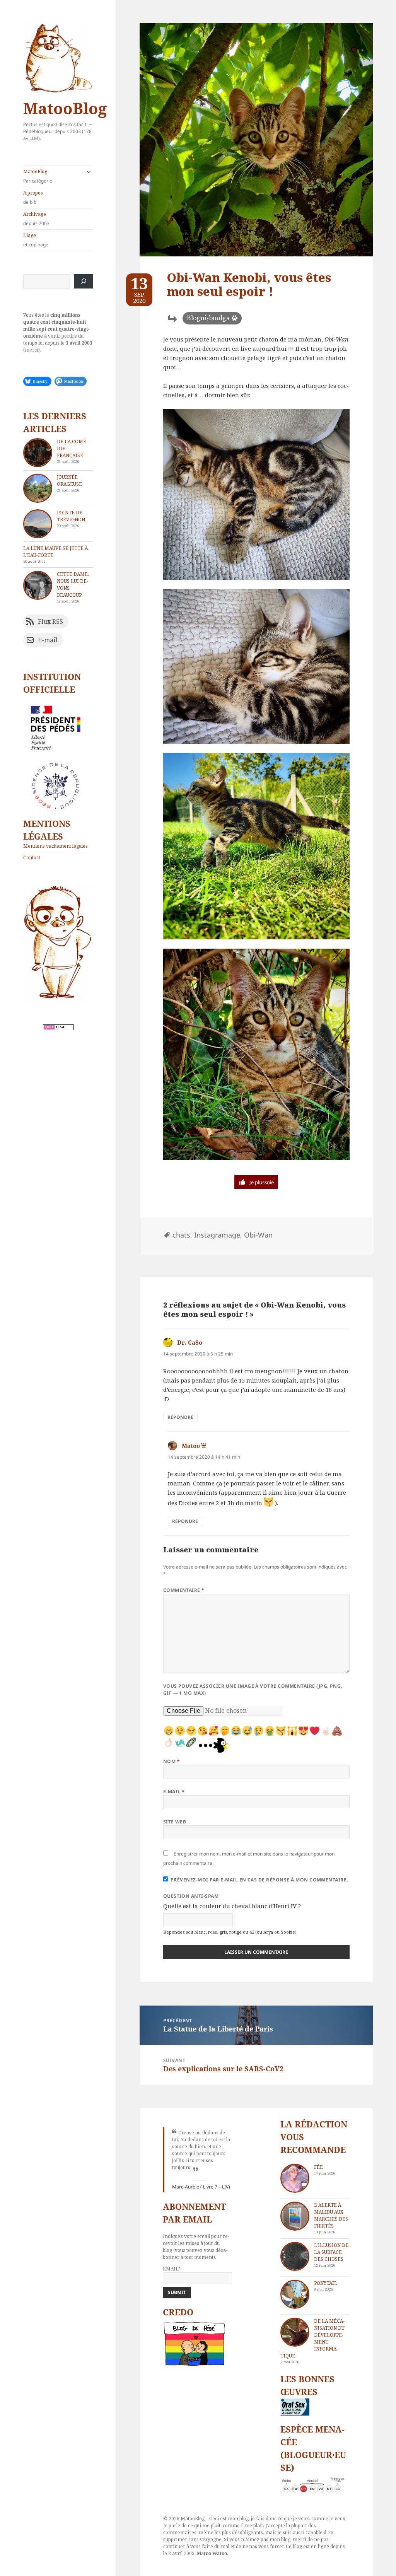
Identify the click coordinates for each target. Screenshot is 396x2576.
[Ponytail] (295, 2294)
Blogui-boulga (208, 318)
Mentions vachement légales (55, 846)
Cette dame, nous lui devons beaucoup (73, 585)
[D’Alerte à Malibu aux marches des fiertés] (295, 2216)
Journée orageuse (69, 481)
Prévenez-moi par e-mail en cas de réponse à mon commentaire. (259, 1880)
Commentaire (184, 1590)
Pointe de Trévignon (71, 516)
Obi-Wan (258, 1235)
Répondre (180, 1417)
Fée (318, 2167)
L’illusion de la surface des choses (331, 2252)
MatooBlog (65, 108)
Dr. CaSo (190, 1342)
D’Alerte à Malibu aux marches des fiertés (331, 2215)
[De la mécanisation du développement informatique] (295, 2332)
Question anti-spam (191, 1896)
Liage (36, 240)
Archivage (36, 219)
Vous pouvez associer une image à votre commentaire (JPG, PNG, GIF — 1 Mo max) (253, 1689)
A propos (33, 197)
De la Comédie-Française (72, 448)
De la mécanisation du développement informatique (312, 2338)
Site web (175, 1822)
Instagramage (217, 1235)
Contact (32, 858)
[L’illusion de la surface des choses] (295, 2256)
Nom (172, 1761)
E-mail (174, 1792)
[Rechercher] (84, 281)
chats (181, 1235)
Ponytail (326, 2283)
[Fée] (295, 2178)
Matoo (191, 1446)
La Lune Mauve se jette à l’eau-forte (55, 552)
